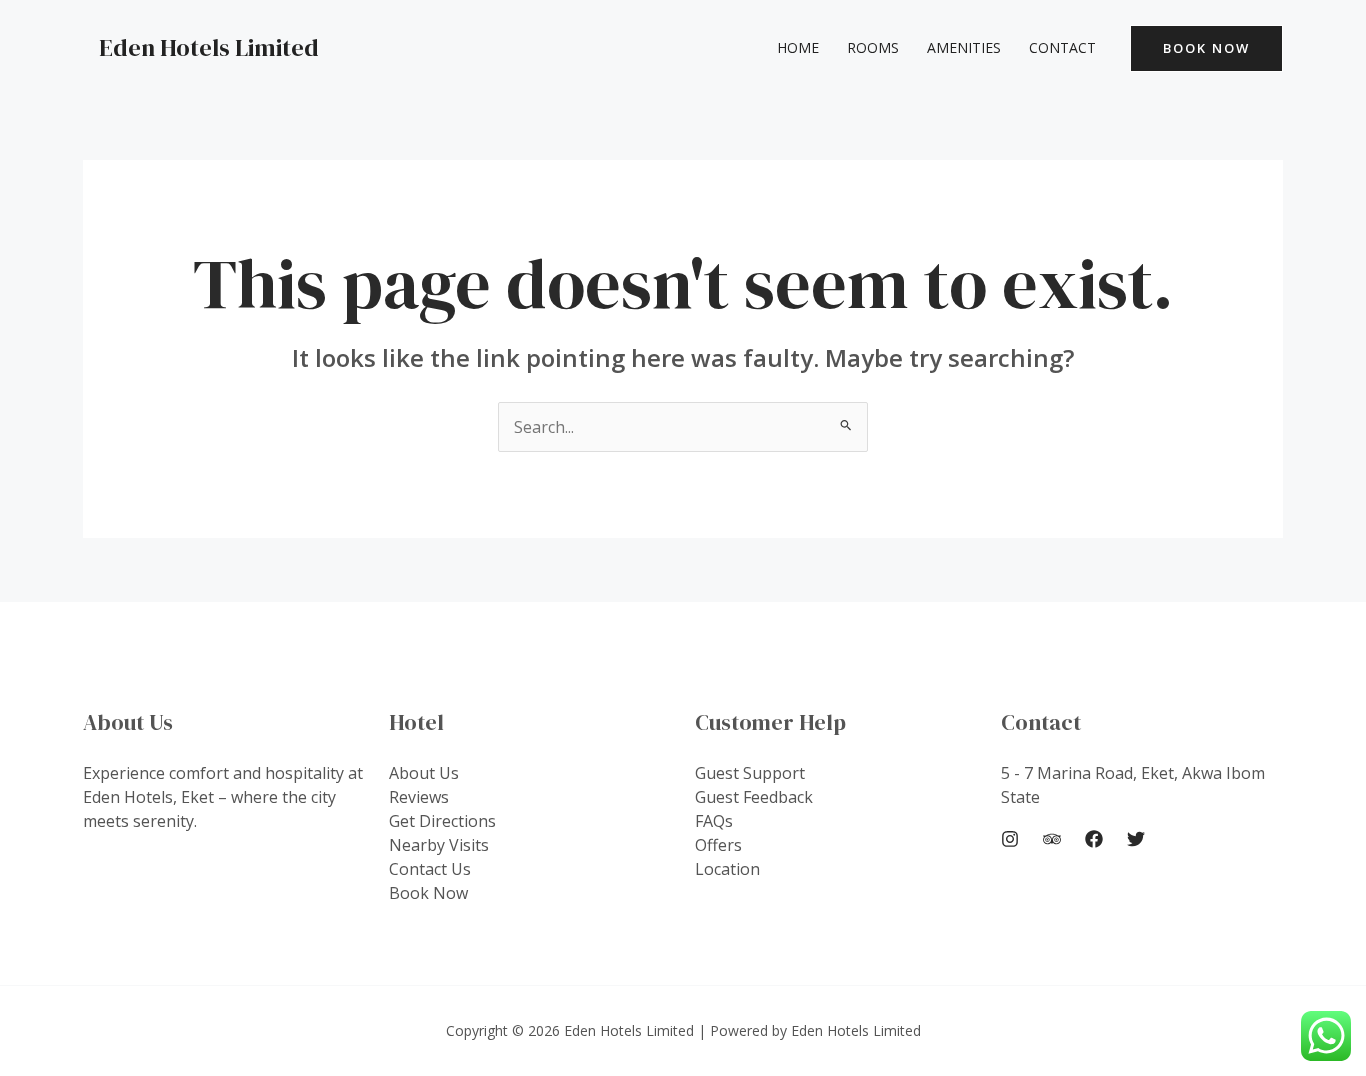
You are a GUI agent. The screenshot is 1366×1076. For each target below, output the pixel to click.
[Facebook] (1094, 839)
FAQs (714, 821)
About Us (424, 773)
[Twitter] (1136, 839)
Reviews (419, 797)
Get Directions (442, 821)
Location (727, 869)
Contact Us (430, 869)
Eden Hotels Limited (209, 47)
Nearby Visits (439, 845)
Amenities (964, 47)
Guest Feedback (754, 797)
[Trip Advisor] (1052, 839)
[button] (1206, 48)
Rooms (873, 47)
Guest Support (750, 773)
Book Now (428, 893)
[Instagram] (1010, 839)
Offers (718, 845)
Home (798, 47)
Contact (1062, 47)
